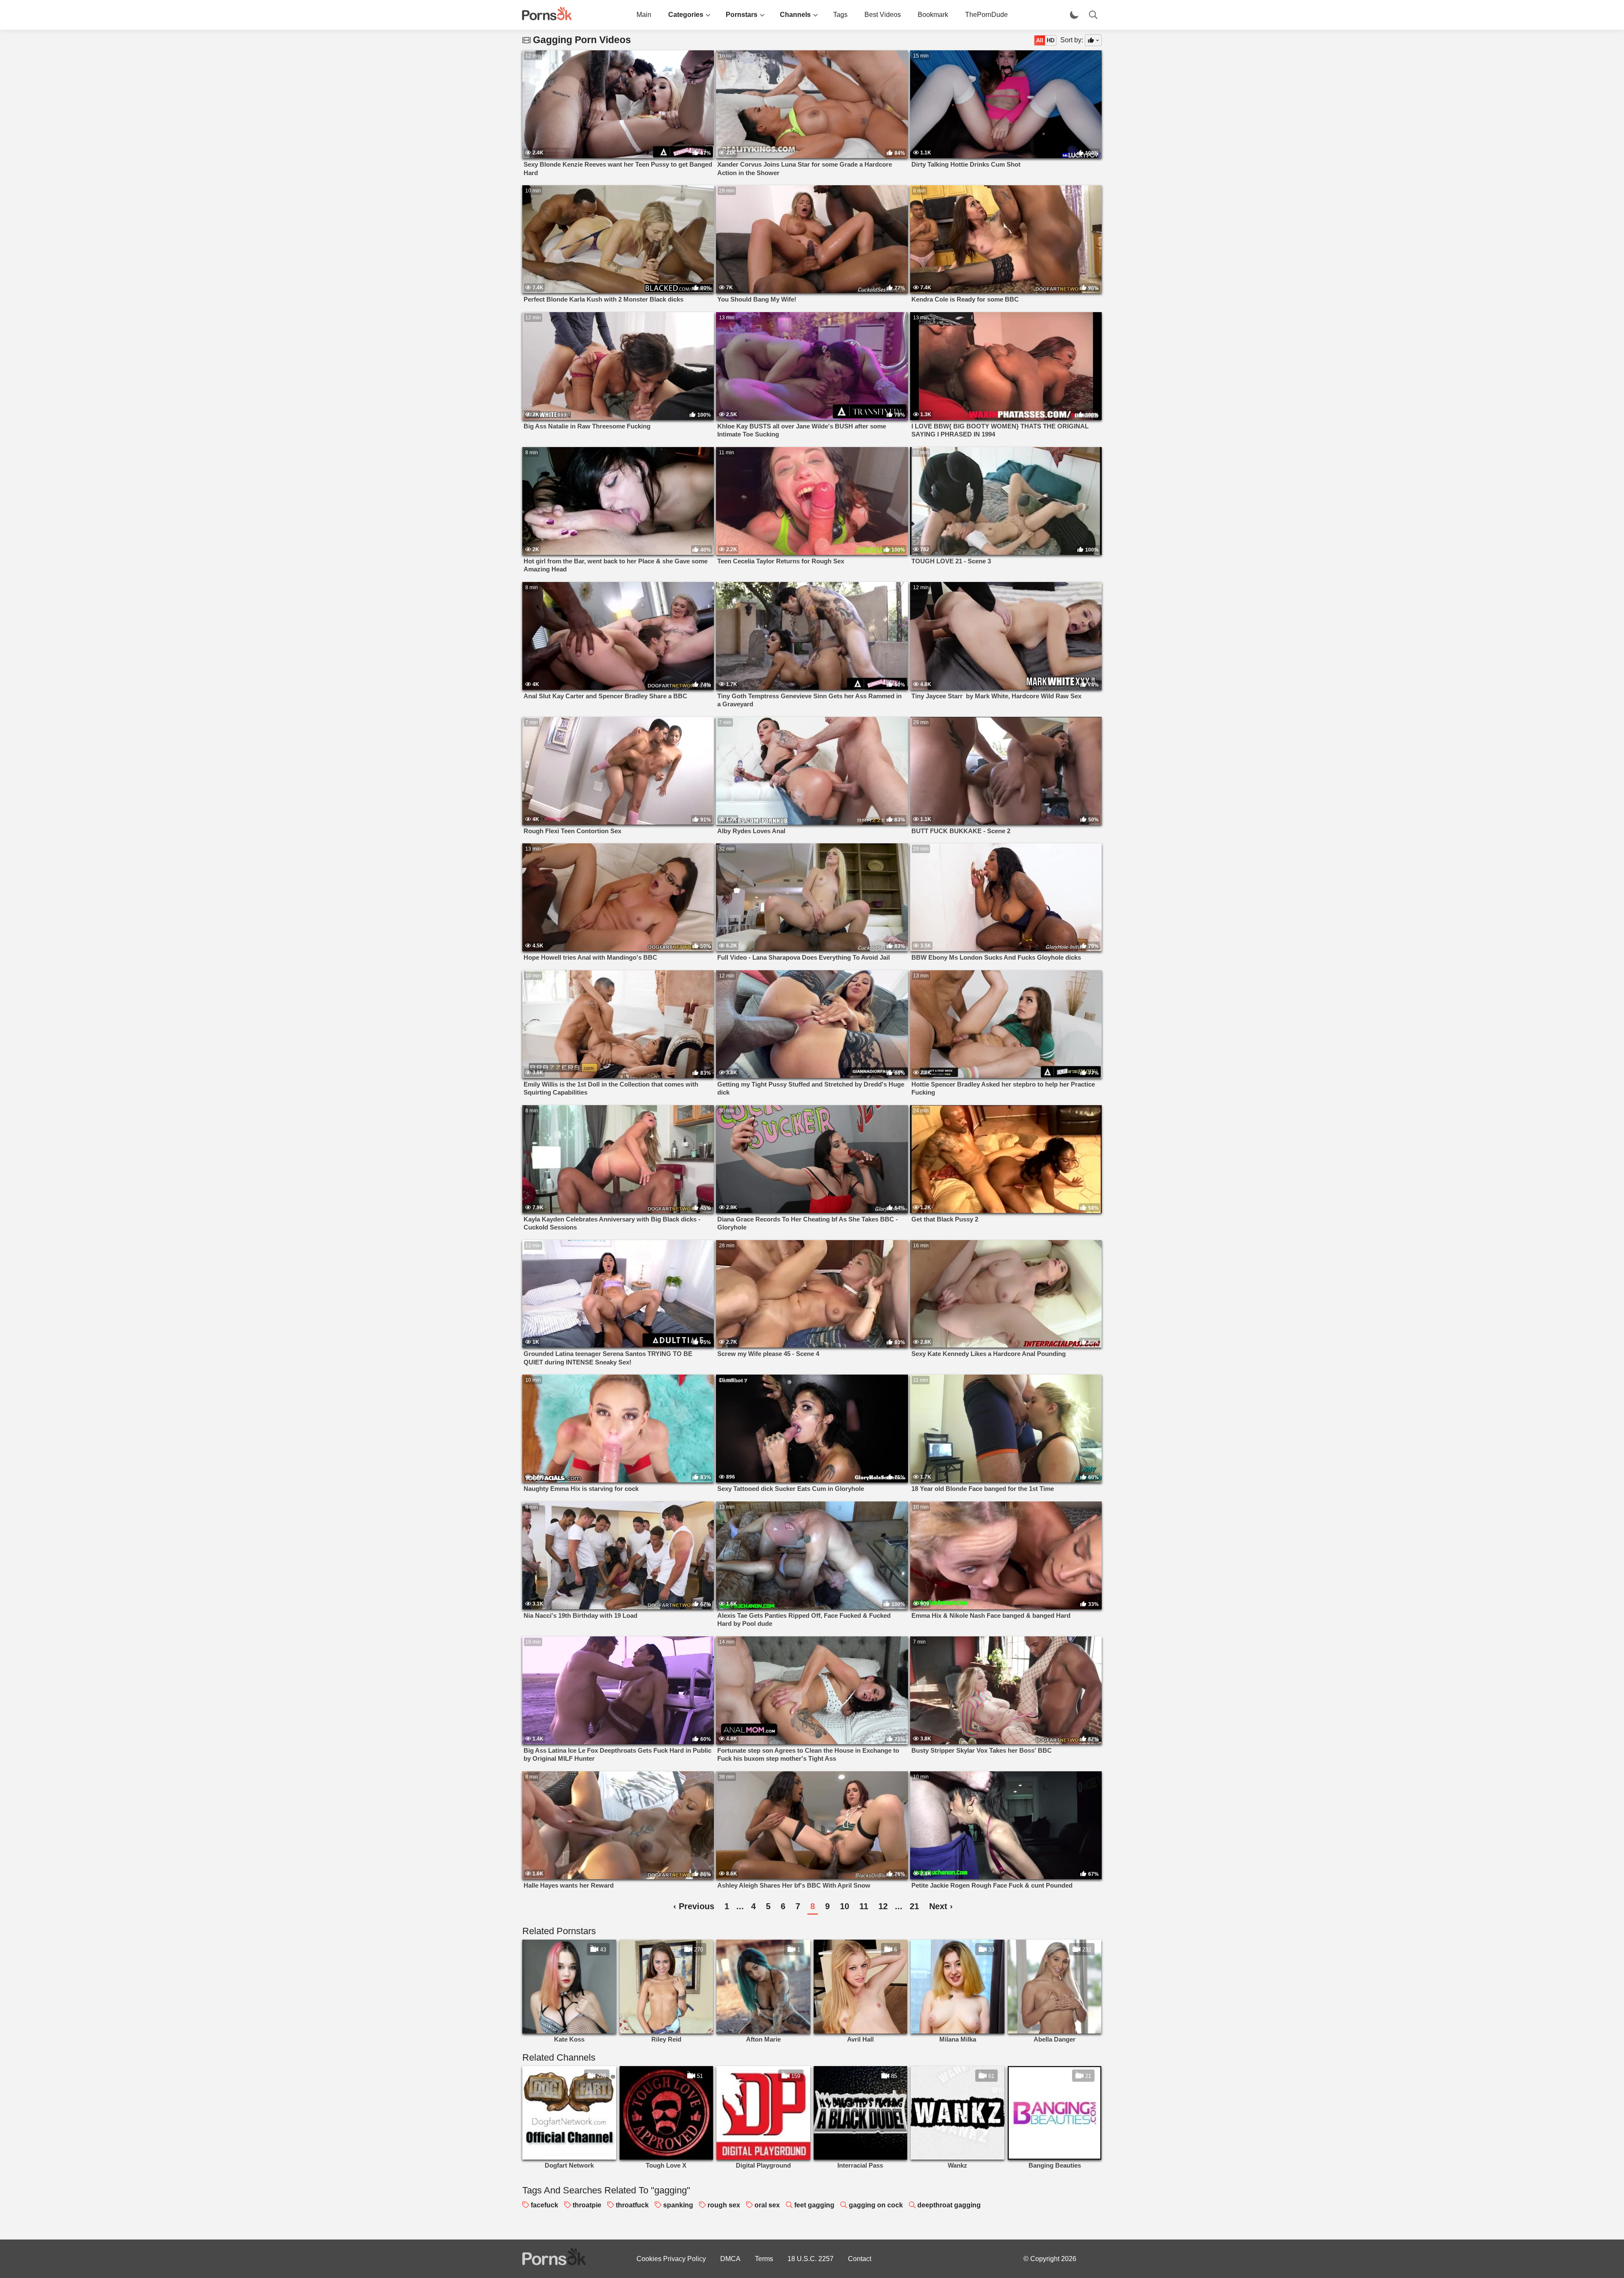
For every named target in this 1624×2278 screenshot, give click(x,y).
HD (1051, 40)
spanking (678, 2205)
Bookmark (933, 15)
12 (883, 1906)
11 (864, 1906)
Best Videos (883, 15)
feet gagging (814, 2205)
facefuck (545, 2205)
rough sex (724, 2205)
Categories (686, 15)
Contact (860, 2259)
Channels (795, 15)
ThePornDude (986, 15)
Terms (764, 2259)
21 (914, 1906)
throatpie (587, 2205)
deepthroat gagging (949, 2205)
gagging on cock (876, 2205)
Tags (840, 15)
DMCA (730, 2259)
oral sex (767, 2205)
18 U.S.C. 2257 (811, 2259)
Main (644, 15)
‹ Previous (694, 1906)
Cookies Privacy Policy (671, 2259)
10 (845, 1906)
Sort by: (1072, 40)
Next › (941, 1906)
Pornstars (742, 15)
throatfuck (632, 2205)
